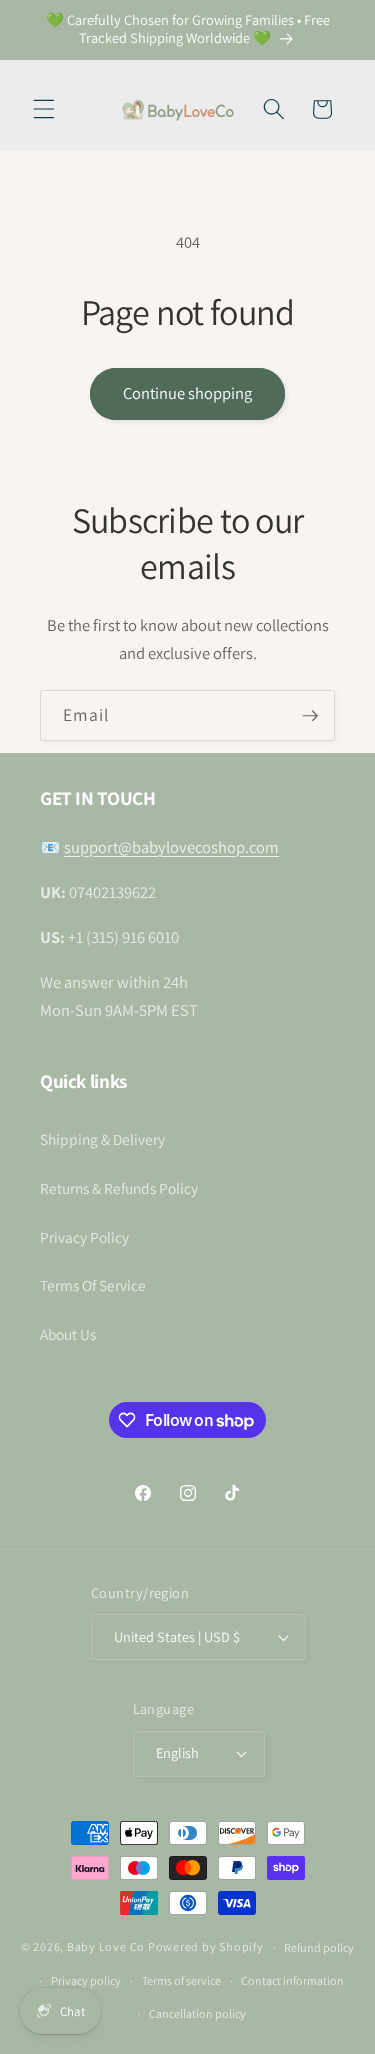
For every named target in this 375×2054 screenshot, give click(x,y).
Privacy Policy (84, 1237)
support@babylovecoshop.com (171, 847)
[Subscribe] (310, 716)
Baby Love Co (106, 1947)
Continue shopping (187, 393)
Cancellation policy (197, 2013)
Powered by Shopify (206, 1947)
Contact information (292, 1980)
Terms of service (181, 1980)
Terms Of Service (93, 1285)
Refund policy (319, 1947)
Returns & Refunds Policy (119, 1188)
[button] (44, 109)
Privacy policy (86, 1980)
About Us (68, 1334)
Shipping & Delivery (102, 1139)
